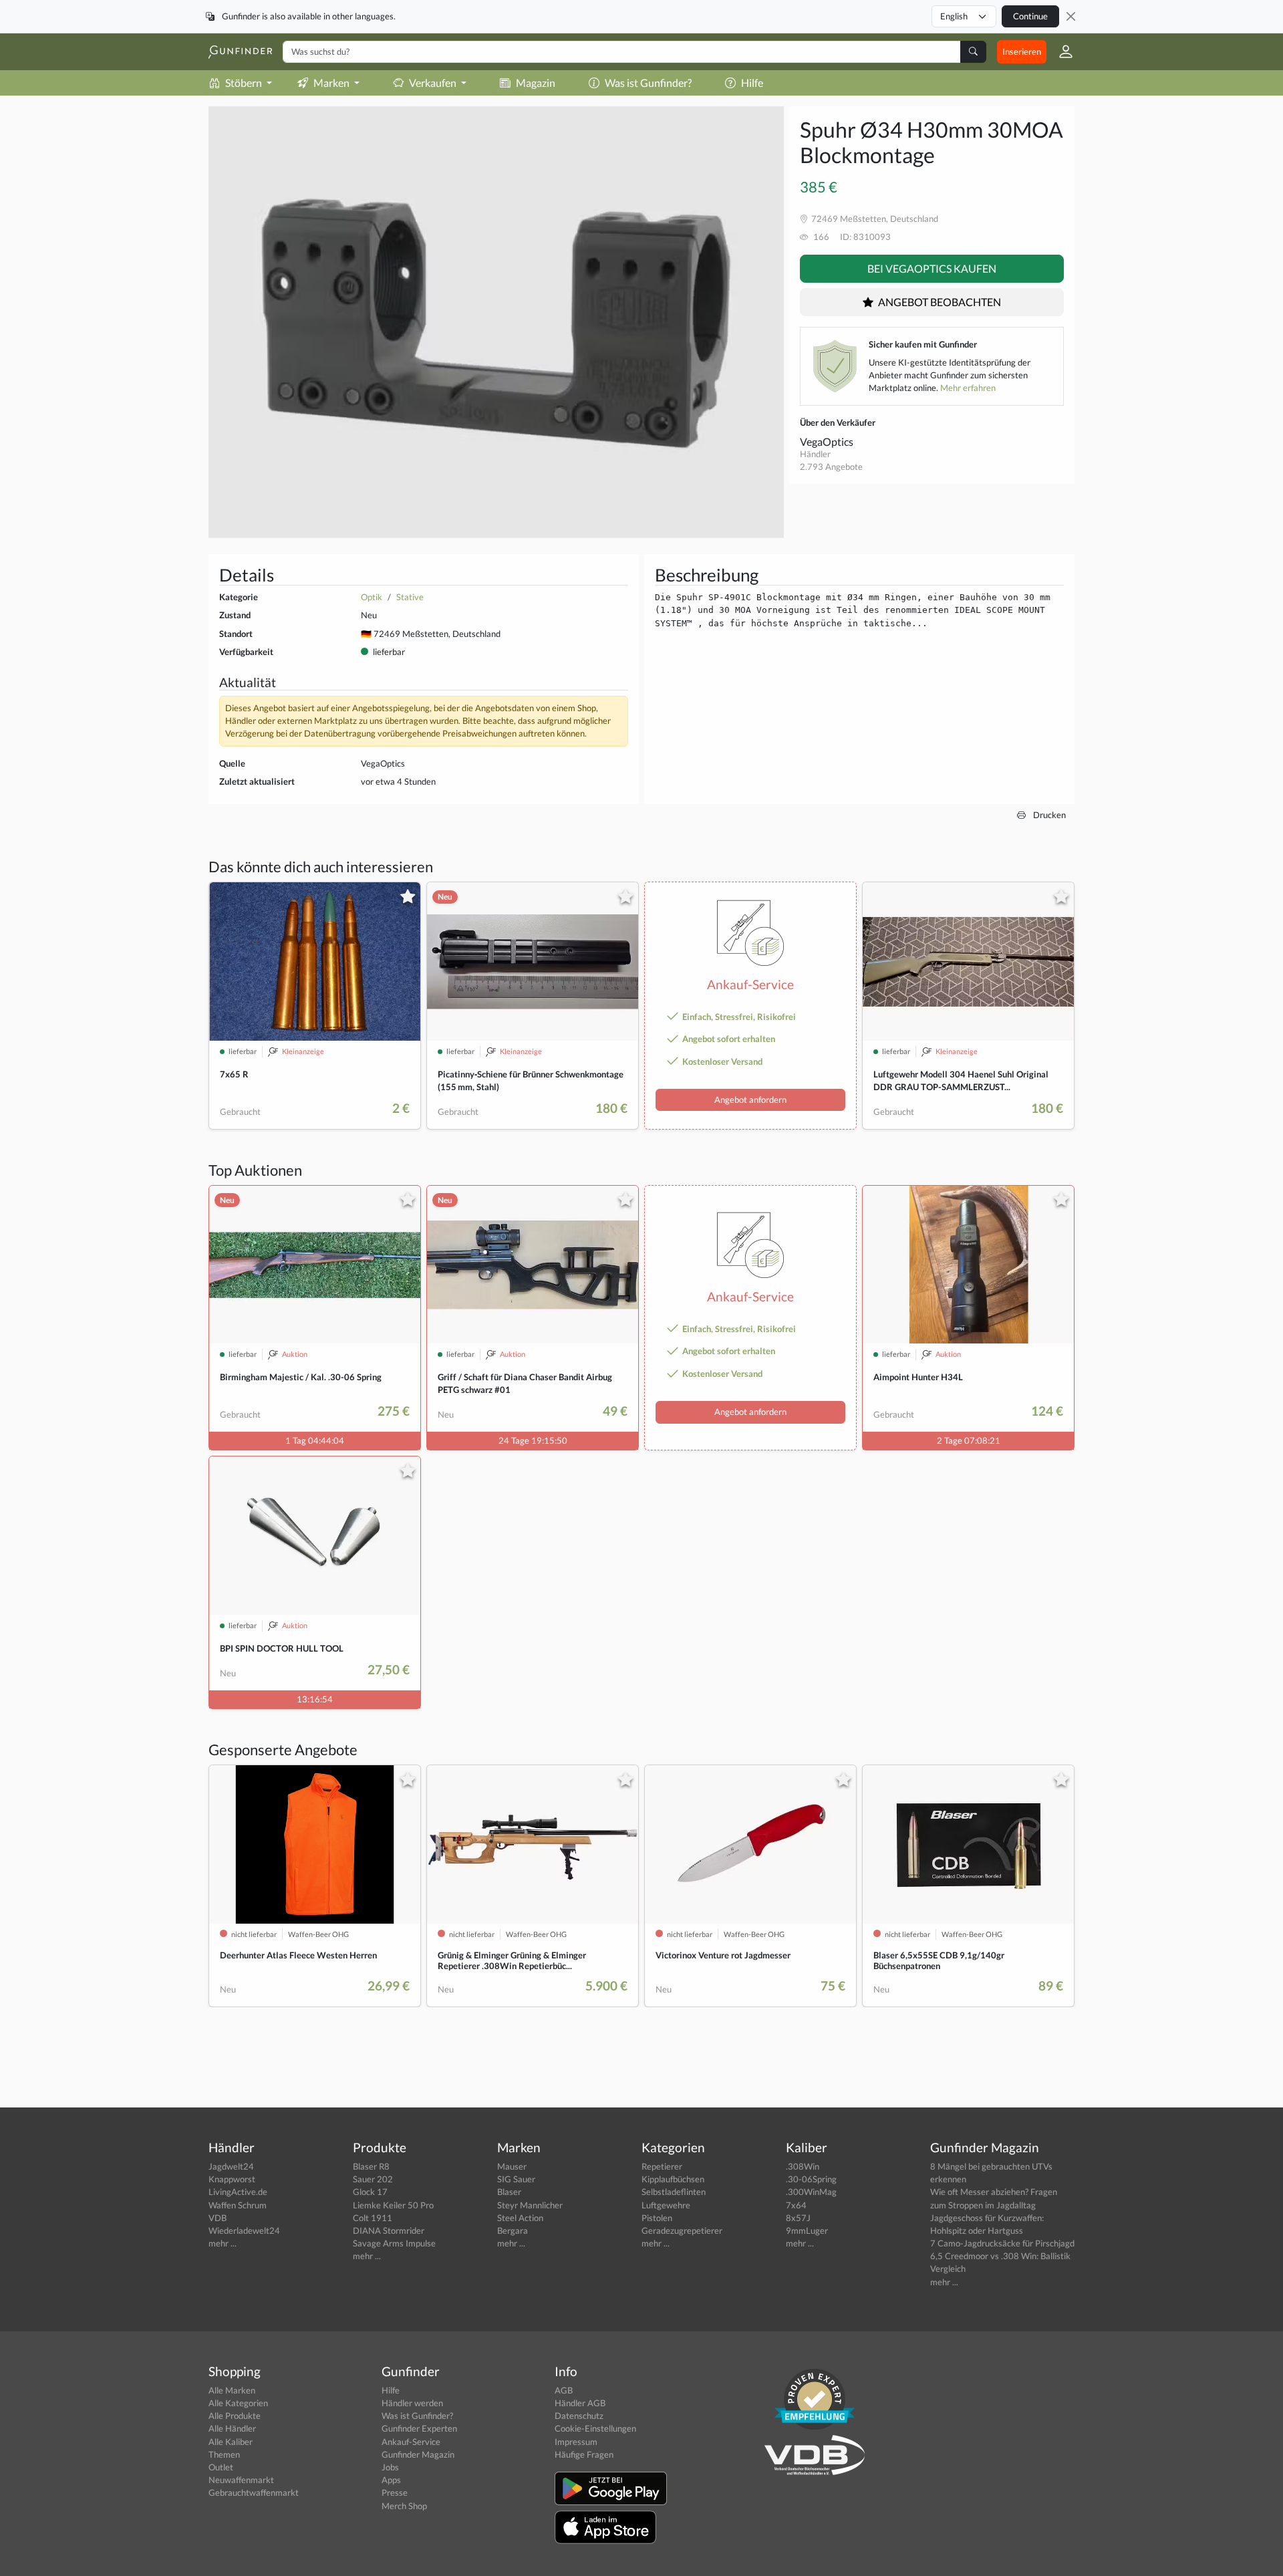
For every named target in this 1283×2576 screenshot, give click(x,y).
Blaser (509, 2192)
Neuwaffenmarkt (241, 2480)
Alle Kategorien (238, 2403)
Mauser (512, 2166)
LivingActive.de (238, 2192)
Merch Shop (404, 2506)
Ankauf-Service (411, 2442)
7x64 (796, 2205)
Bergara (513, 2230)
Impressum (576, 2442)
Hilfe (752, 83)
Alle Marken (232, 2390)
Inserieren (1022, 51)
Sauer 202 (373, 2179)
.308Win (803, 2166)
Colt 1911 (373, 2218)
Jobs (390, 2467)
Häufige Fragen (584, 2454)
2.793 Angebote (831, 467)
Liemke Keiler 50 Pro (393, 2205)
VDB (218, 2218)
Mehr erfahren (968, 388)
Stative (410, 597)
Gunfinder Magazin (418, 2454)
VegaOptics (827, 441)
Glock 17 (370, 2192)
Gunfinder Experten (419, 2428)
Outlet (221, 2467)
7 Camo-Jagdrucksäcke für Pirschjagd (1002, 2243)
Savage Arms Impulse (394, 2243)
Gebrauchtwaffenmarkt (254, 2492)
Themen (224, 2454)
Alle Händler (232, 2428)
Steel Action (520, 2218)
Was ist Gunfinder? (648, 83)
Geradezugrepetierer (682, 2230)
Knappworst (232, 2179)
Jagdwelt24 (231, 2166)
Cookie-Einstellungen (595, 2428)
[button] (1060, 51)
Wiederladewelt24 (244, 2230)
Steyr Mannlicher (530, 2205)
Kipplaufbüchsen (673, 2179)
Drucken (1048, 815)
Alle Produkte (235, 2416)
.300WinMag (811, 2192)
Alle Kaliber (231, 2442)
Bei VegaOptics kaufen (932, 268)
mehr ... (223, 2243)
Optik (372, 597)
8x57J (798, 2218)
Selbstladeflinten (674, 2192)
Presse (395, 2492)
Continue (1030, 16)
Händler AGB (580, 2403)
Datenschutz (579, 2416)
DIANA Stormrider (389, 2230)
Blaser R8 (371, 2166)
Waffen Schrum (238, 2205)
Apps (391, 2480)
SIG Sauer (516, 2179)
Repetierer (662, 2166)
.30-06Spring (811, 2179)
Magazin (536, 83)
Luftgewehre (666, 2205)
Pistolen (657, 2218)
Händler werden (412, 2403)
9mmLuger (807, 2230)
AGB (564, 2390)
